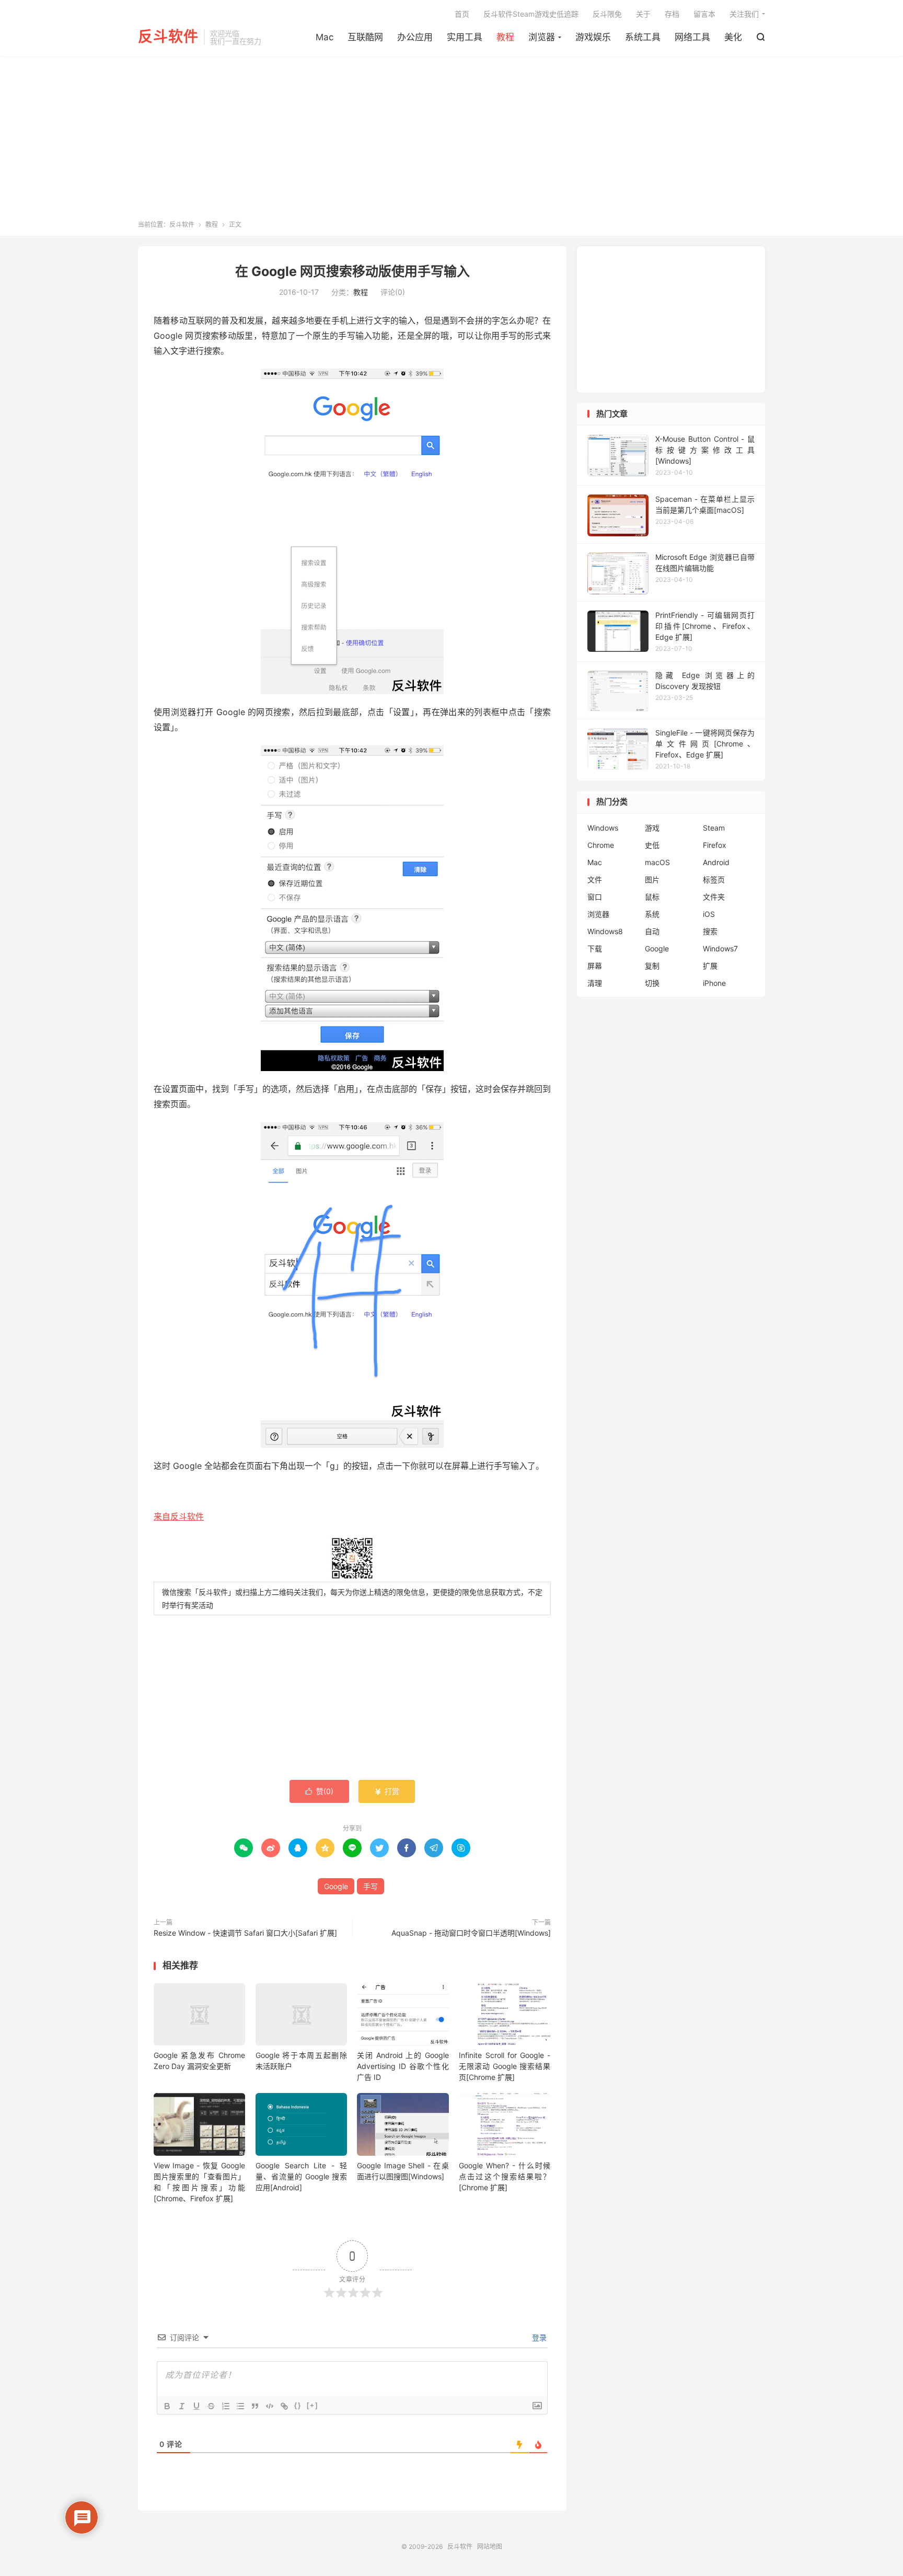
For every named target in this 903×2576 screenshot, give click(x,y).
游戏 (652, 828)
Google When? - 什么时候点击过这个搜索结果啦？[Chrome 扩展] (505, 2176)
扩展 (710, 966)
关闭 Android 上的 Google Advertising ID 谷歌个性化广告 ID (403, 2066)
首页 (462, 14)
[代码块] (270, 2406)
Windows (603, 828)
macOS (657, 862)
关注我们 (744, 14)
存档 (672, 14)
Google (336, 1886)
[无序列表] (240, 2406)
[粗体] (167, 2406)
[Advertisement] (451, 142)
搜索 (710, 931)
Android (716, 862)
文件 (595, 879)
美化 (733, 37)
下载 (595, 948)
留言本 (704, 14)
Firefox (715, 845)
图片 (652, 879)
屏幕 (595, 966)
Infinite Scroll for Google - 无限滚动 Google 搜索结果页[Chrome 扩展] (505, 2066)
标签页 (714, 879)
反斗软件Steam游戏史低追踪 (531, 14)
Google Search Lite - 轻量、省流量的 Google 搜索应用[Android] (301, 2176)
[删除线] (211, 2406)
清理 (595, 983)
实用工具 (465, 37)
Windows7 (720, 948)
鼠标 (652, 897)
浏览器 (542, 37)
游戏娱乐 (593, 37)
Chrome (601, 845)
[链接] (284, 2406)
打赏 (387, 1791)
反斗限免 (607, 14)
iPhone (714, 983)
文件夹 (714, 897)
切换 (652, 983)
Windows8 (605, 931)
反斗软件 (168, 37)
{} (298, 2405)
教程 (505, 37)
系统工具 (643, 37)
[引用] (255, 2406)
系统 (652, 914)
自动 (652, 931)
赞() (319, 1791)
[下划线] (196, 2406)
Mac (325, 37)
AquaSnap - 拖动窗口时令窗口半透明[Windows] (471, 1933)
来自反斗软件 (179, 1516)
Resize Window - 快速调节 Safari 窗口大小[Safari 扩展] (245, 1933)
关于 (643, 14)
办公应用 (415, 37)
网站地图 (490, 2546)
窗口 (595, 897)
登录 (538, 2337)
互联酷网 (365, 37)
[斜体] (182, 2406)
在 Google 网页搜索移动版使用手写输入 (352, 271)
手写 (371, 1886)
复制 (652, 966)
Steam (714, 828)
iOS (709, 914)
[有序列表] (226, 2406)
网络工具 (692, 37)
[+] (312, 2405)
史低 (652, 845)
